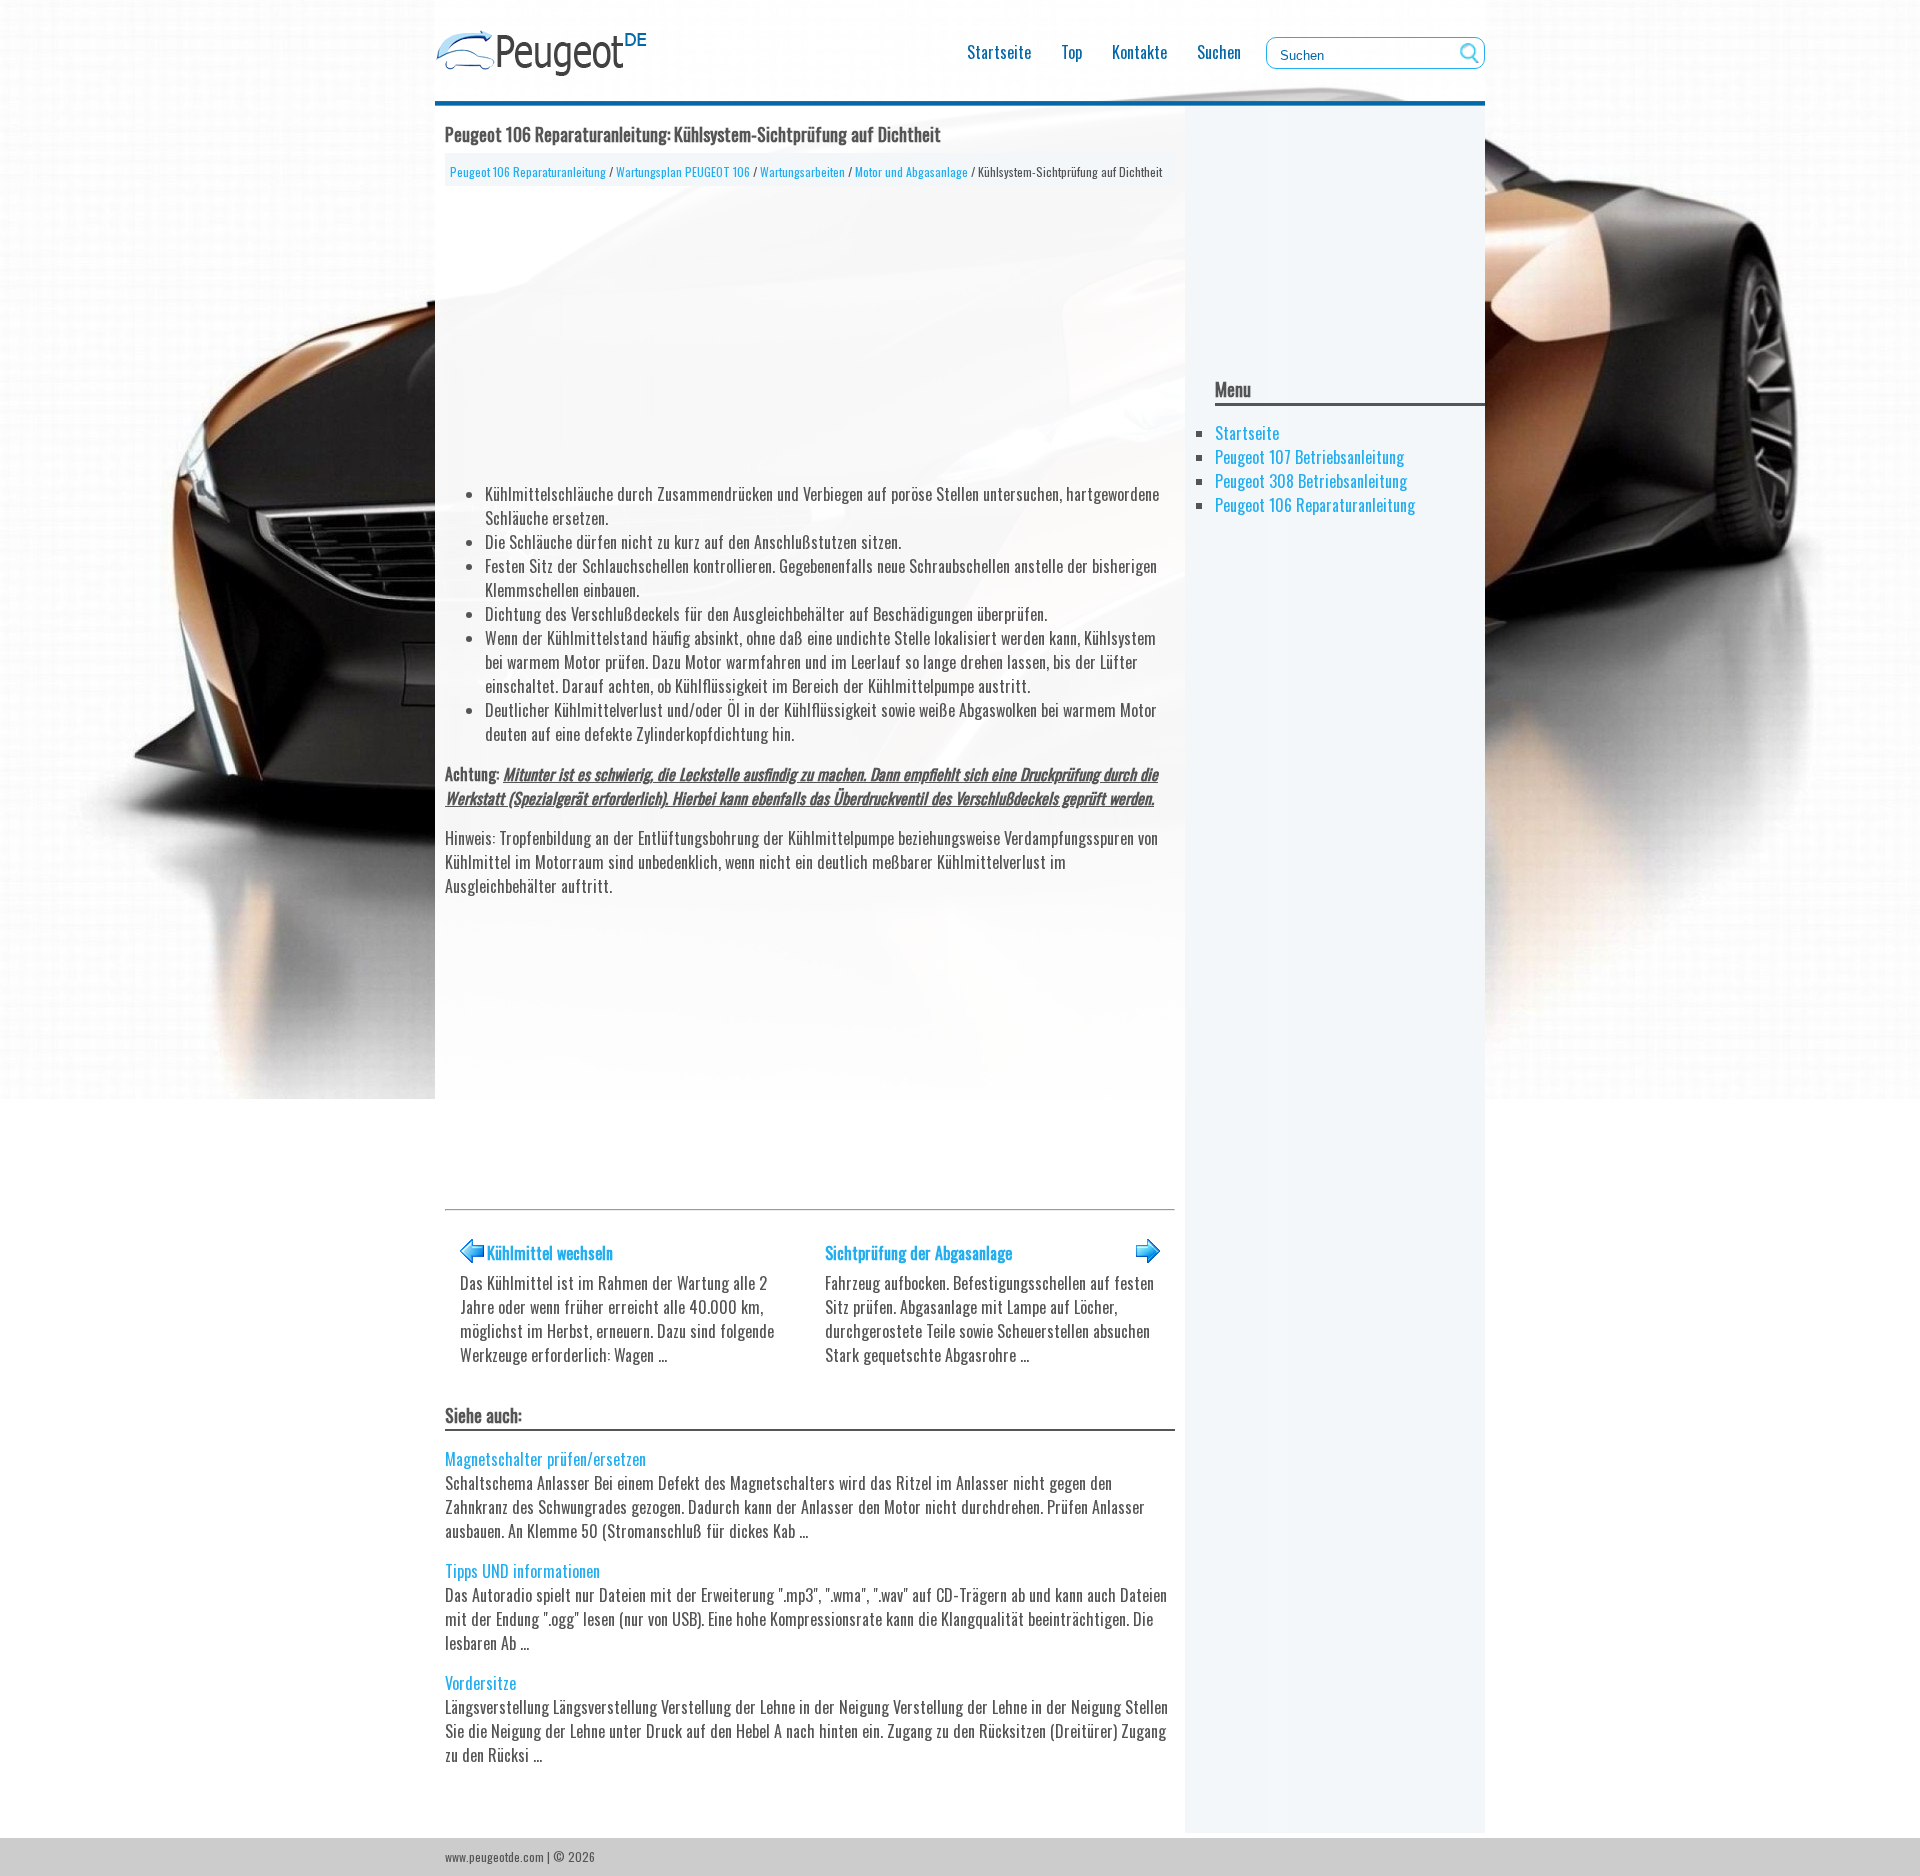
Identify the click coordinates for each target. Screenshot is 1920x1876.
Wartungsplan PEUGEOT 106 (683, 171)
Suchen (1219, 52)
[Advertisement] (810, 326)
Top (1071, 52)
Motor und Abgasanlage (911, 171)
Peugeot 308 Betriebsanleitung (1311, 481)
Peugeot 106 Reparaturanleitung (528, 171)
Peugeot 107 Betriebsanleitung (1309, 457)
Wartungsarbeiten (802, 171)
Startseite (999, 52)
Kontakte (1139, 52)
